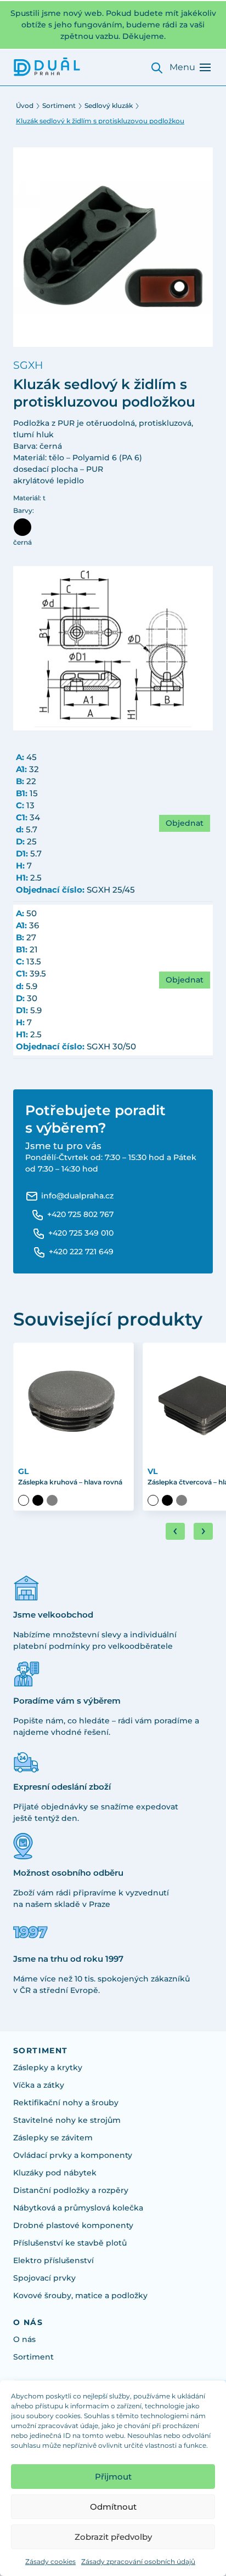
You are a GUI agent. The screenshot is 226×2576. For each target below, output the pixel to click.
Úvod (25, 105)
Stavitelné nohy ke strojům (67, 2120)
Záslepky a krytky (48, 2067)
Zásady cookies (50, 2561)
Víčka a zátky (39, 2085)
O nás (24, 2339)
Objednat (185, 823)
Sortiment (59, 105)
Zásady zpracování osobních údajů (138, 2561)
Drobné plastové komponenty (73, 2225)
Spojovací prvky (44, 2278)
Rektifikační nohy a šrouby (66, 2103)
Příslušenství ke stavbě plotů (70, 2243)
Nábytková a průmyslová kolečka (78, 2208)
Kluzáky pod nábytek (55, 2173)
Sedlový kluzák (109, 105)
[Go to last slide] (175, 1531)
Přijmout (113, 2477)
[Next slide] (203, 1531)
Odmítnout (113, 2507)
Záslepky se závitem (53, 2138)
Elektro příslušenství (53, 2260)
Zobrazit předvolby (113, 2537)
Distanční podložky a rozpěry (71, 2190)
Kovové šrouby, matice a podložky (80, 2295)
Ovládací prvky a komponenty (73, 2155)
